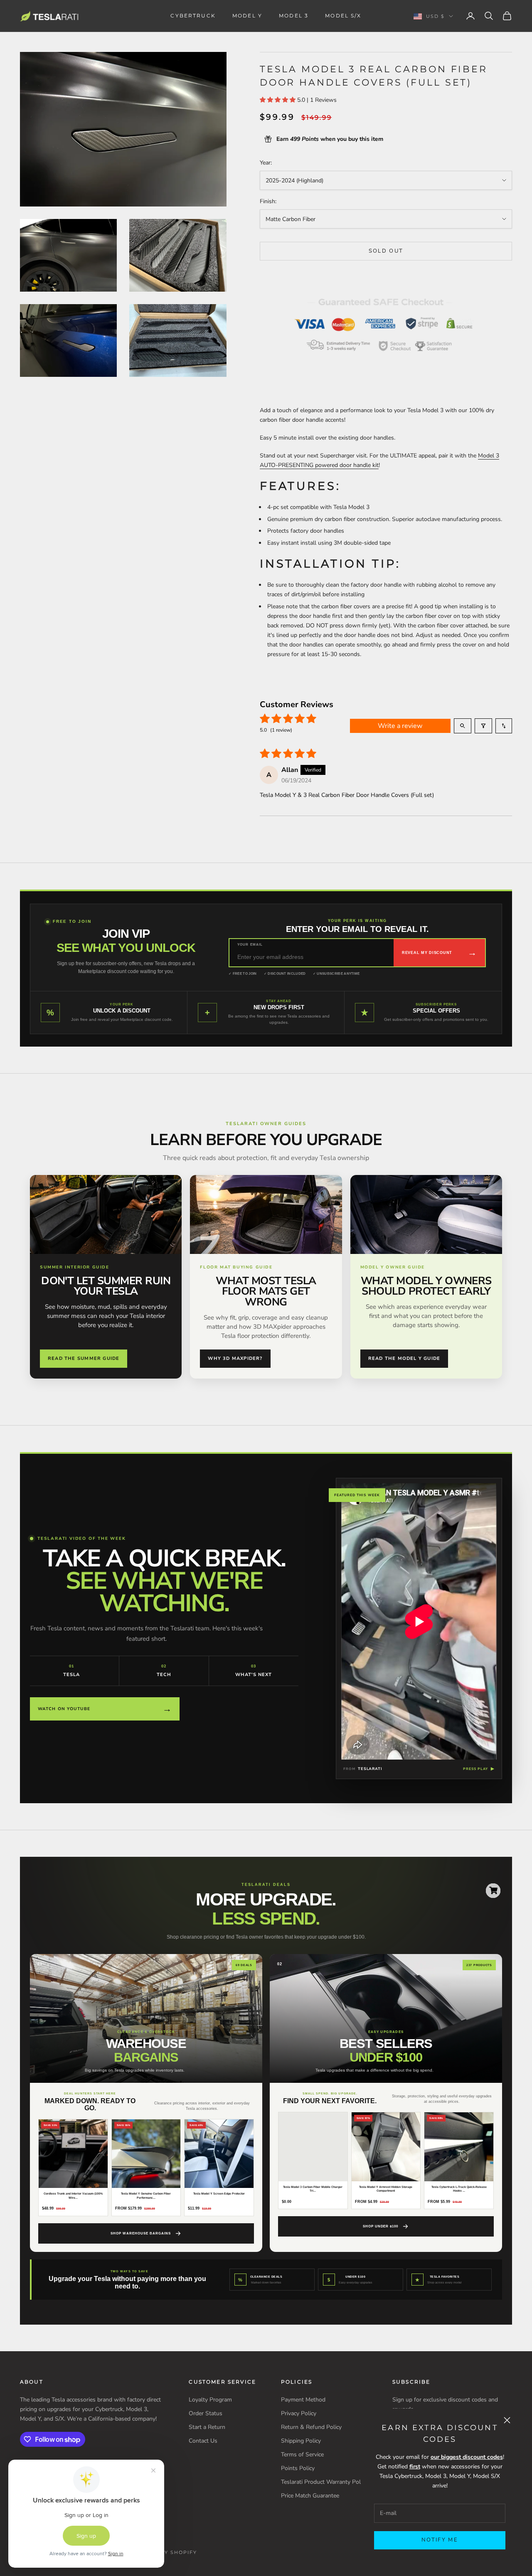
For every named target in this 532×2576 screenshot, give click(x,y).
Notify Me (440, 2540)
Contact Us (203, 2441)
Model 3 (294, 16)
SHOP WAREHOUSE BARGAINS (140, 2233)
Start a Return (207, 2427)
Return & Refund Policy (311, 2427)
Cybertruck (193, 16)
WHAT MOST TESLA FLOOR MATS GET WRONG (266, 1291)
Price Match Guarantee (310, 2496)
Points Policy (298, 2468)
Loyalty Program (210, 2400)
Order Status (206, 2413)
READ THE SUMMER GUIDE (84, 1358)
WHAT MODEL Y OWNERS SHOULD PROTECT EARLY (426, 1286)
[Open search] (463, 726)
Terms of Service (302, 2454)
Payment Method (303, 2400)
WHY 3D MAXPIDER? (235, 1358)
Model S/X (343, 16)
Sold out (386, 251)
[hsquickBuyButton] (493, 1891)
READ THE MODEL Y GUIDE (404, 1358)
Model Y (247, 16)
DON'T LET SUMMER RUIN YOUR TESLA (106, 1286)
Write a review (400, 726)
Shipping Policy (301, 2441)
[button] (278, 100)
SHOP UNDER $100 (381, 2226)
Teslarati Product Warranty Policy (324, 2482)
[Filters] (483, 726)
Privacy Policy (299, 2413)
